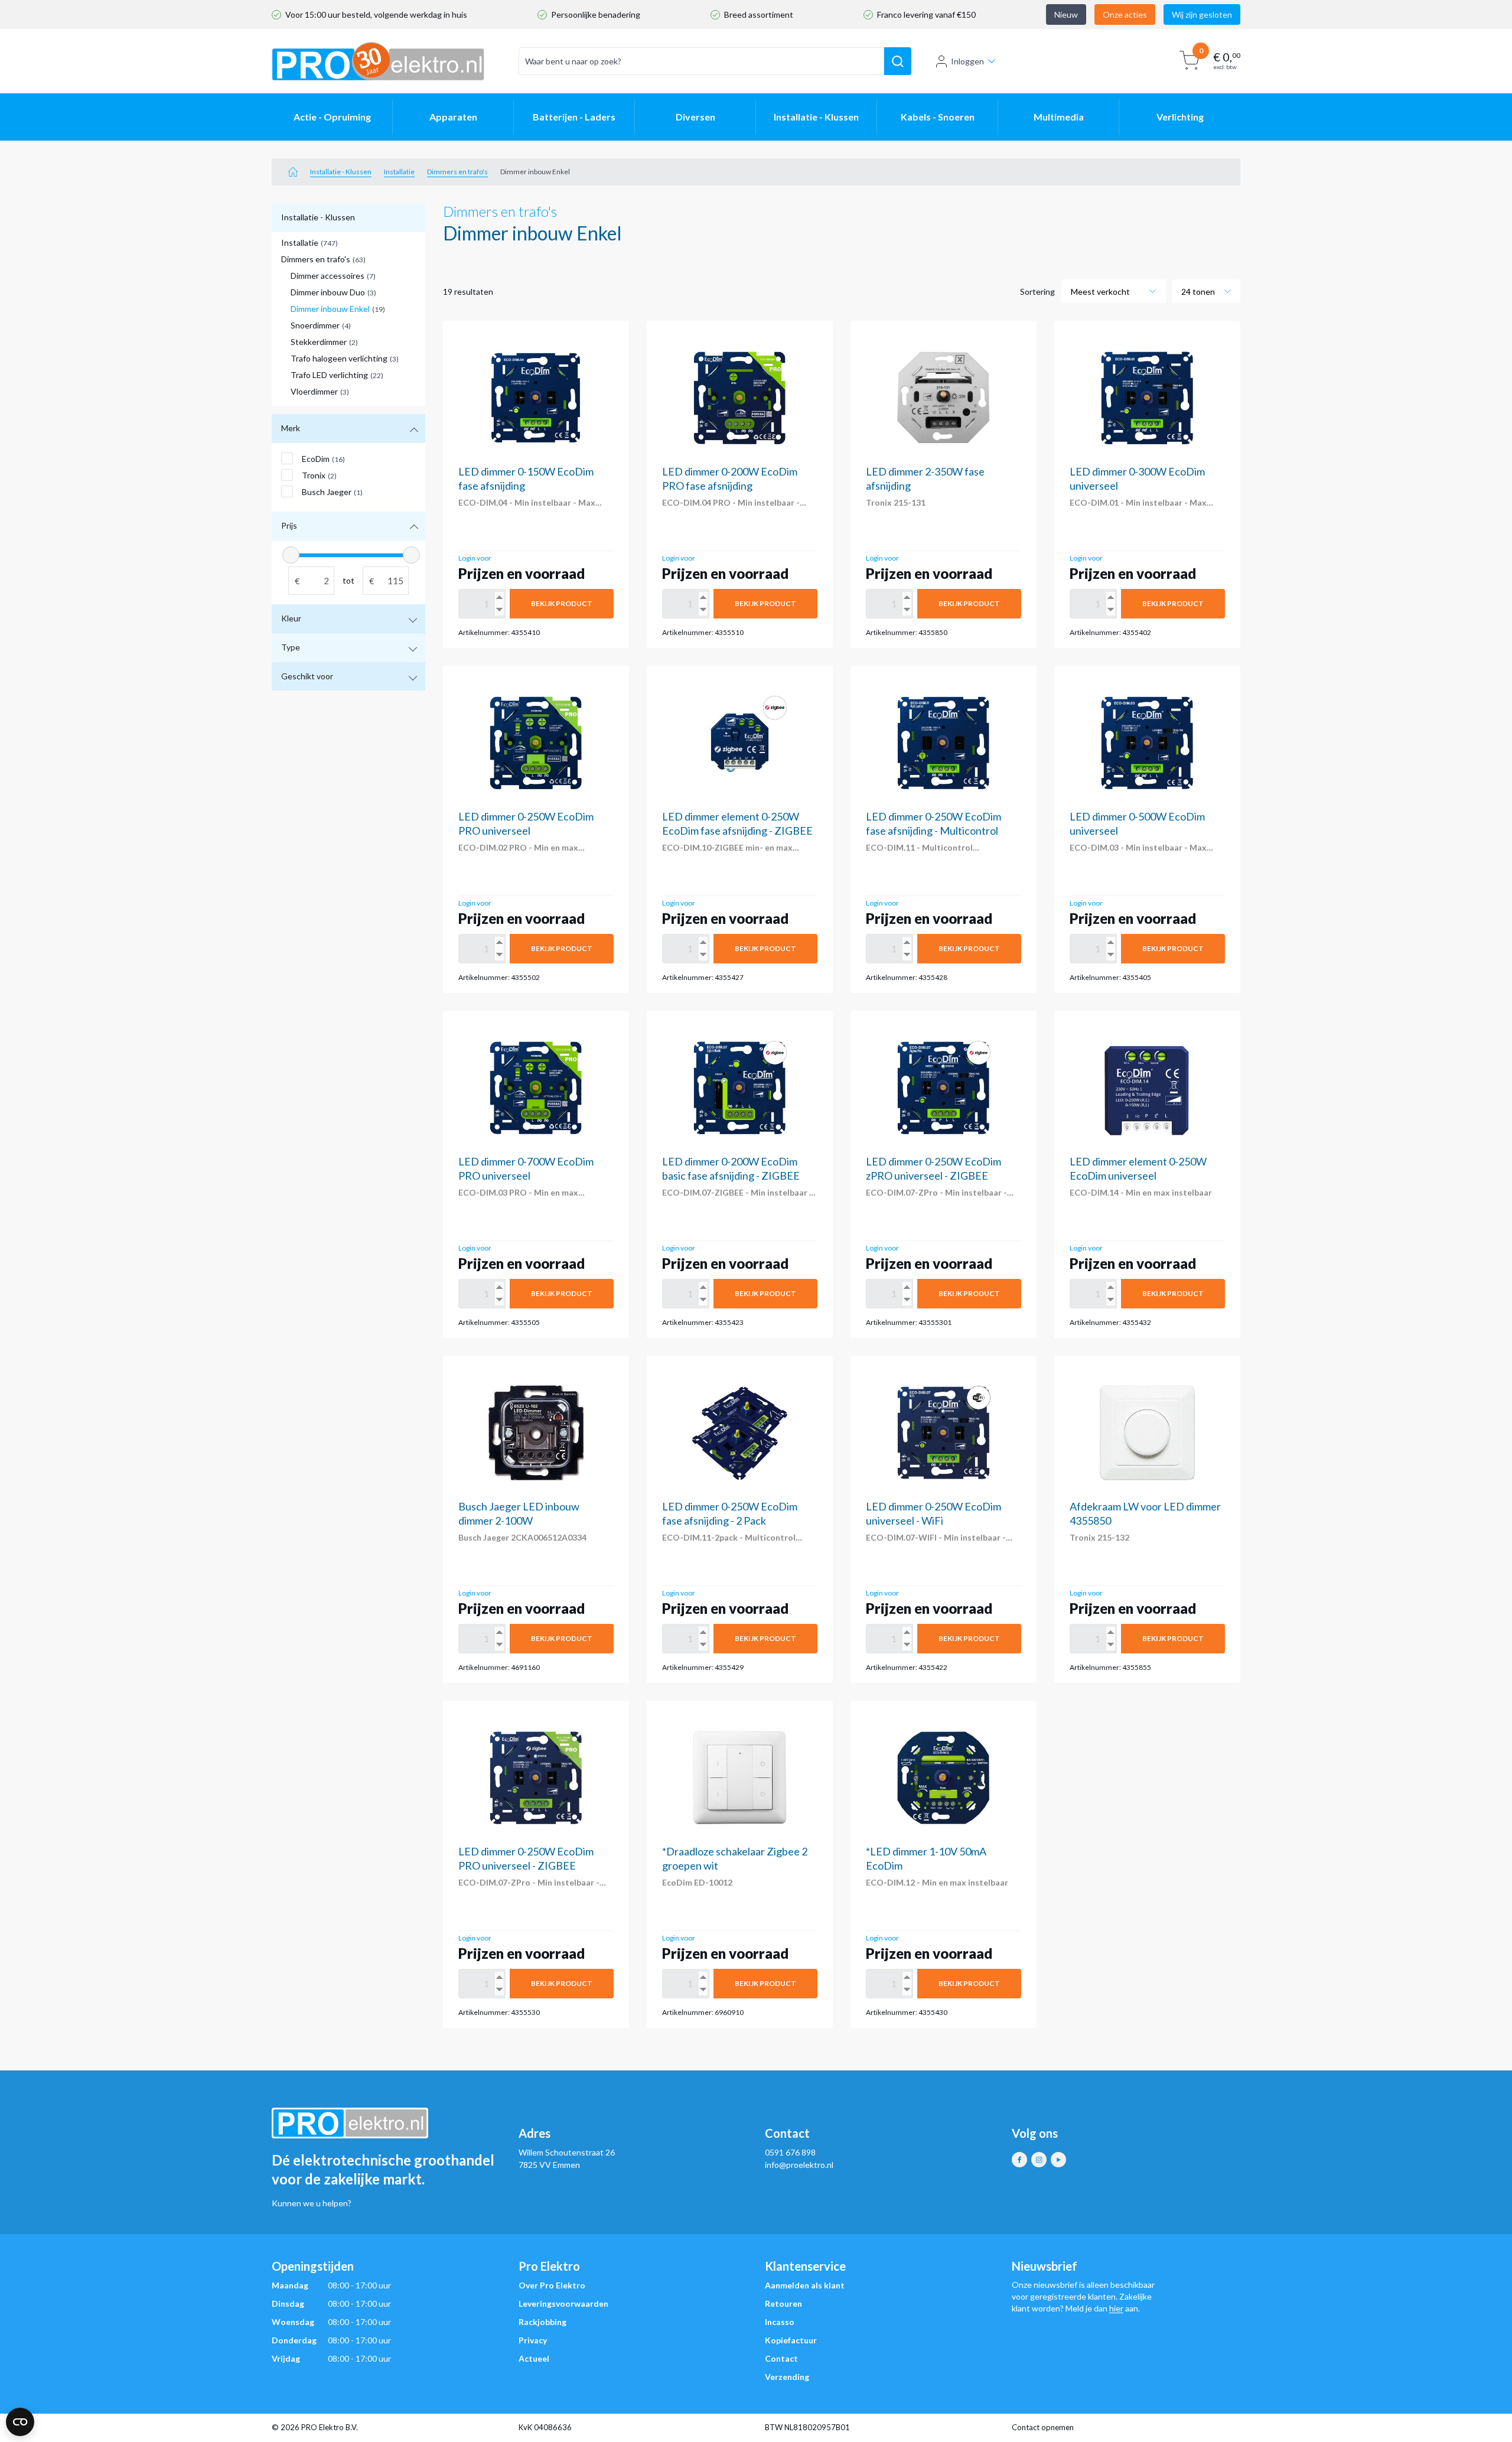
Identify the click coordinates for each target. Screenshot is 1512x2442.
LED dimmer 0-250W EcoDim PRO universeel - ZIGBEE (526, 1858)
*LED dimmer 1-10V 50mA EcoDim (926, 1858)
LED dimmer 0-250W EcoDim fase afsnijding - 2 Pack (730, 1513)
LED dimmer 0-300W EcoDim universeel (1137, 478)
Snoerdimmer (321, 325)
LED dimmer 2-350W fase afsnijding (925, 478)
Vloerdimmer (320, 391)
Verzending (787, 2377)
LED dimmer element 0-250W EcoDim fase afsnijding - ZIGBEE (737, 823)
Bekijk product (562, 603)
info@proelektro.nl (799, 2165)
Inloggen (967, 61)
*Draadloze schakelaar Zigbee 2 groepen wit (735, 1858)
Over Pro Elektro (552, 2285)
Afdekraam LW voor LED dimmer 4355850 (1145, 1513)
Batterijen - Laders (574, 117)
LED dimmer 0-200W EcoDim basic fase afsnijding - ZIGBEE (731, 1168)
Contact (781, 2358)
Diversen (695, 117)
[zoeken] (898, 61)
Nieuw (1066, 14)
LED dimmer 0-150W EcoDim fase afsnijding (526, 478)
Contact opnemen (1043, 2427)
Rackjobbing (542, 2322)
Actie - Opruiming (332, 117)
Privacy (533, 2340)
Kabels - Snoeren (938, 117)
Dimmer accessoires (333, 276)
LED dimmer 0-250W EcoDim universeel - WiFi (933, 1513)
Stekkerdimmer (324, 342)
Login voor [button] (475, 558)
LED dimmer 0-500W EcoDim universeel (1137, 823)
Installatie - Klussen (816, 117)
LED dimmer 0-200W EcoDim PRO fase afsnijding (730, 478)
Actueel (534, 2358)
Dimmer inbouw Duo (333, 292)
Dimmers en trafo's (457, 172)
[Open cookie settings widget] (20, 2422)
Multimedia (1059, 117)
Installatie (399, 172)
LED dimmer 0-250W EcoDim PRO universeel (526, 823)
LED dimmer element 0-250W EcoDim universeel (1138, 1168)
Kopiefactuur (791, 2340)
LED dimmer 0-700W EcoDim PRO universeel (526, 1168)
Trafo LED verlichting (337, 375)
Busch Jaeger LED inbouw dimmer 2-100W (519, 1513)
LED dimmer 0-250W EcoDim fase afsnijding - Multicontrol (933, 823)
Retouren (783, 2303)
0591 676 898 (790, 2152)
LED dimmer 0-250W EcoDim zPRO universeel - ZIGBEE (933, 1168)
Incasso (780, 2322)
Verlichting (1180, 117)
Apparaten (453, 117)
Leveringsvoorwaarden (563, 2303)
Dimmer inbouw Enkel (338, 309)
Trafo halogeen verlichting (345, 358)
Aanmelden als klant (805, 2285)
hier (1116, 2308)
